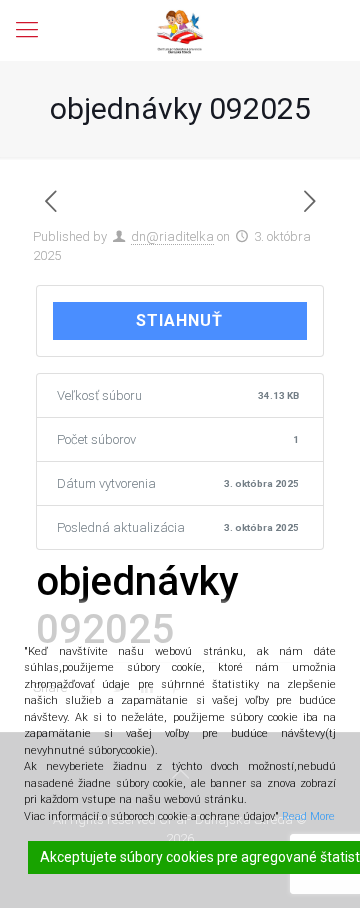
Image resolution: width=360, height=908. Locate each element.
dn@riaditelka (172, 236)
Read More (308, 816)
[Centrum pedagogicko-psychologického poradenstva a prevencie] (180, 30)
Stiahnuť (179, 320)
